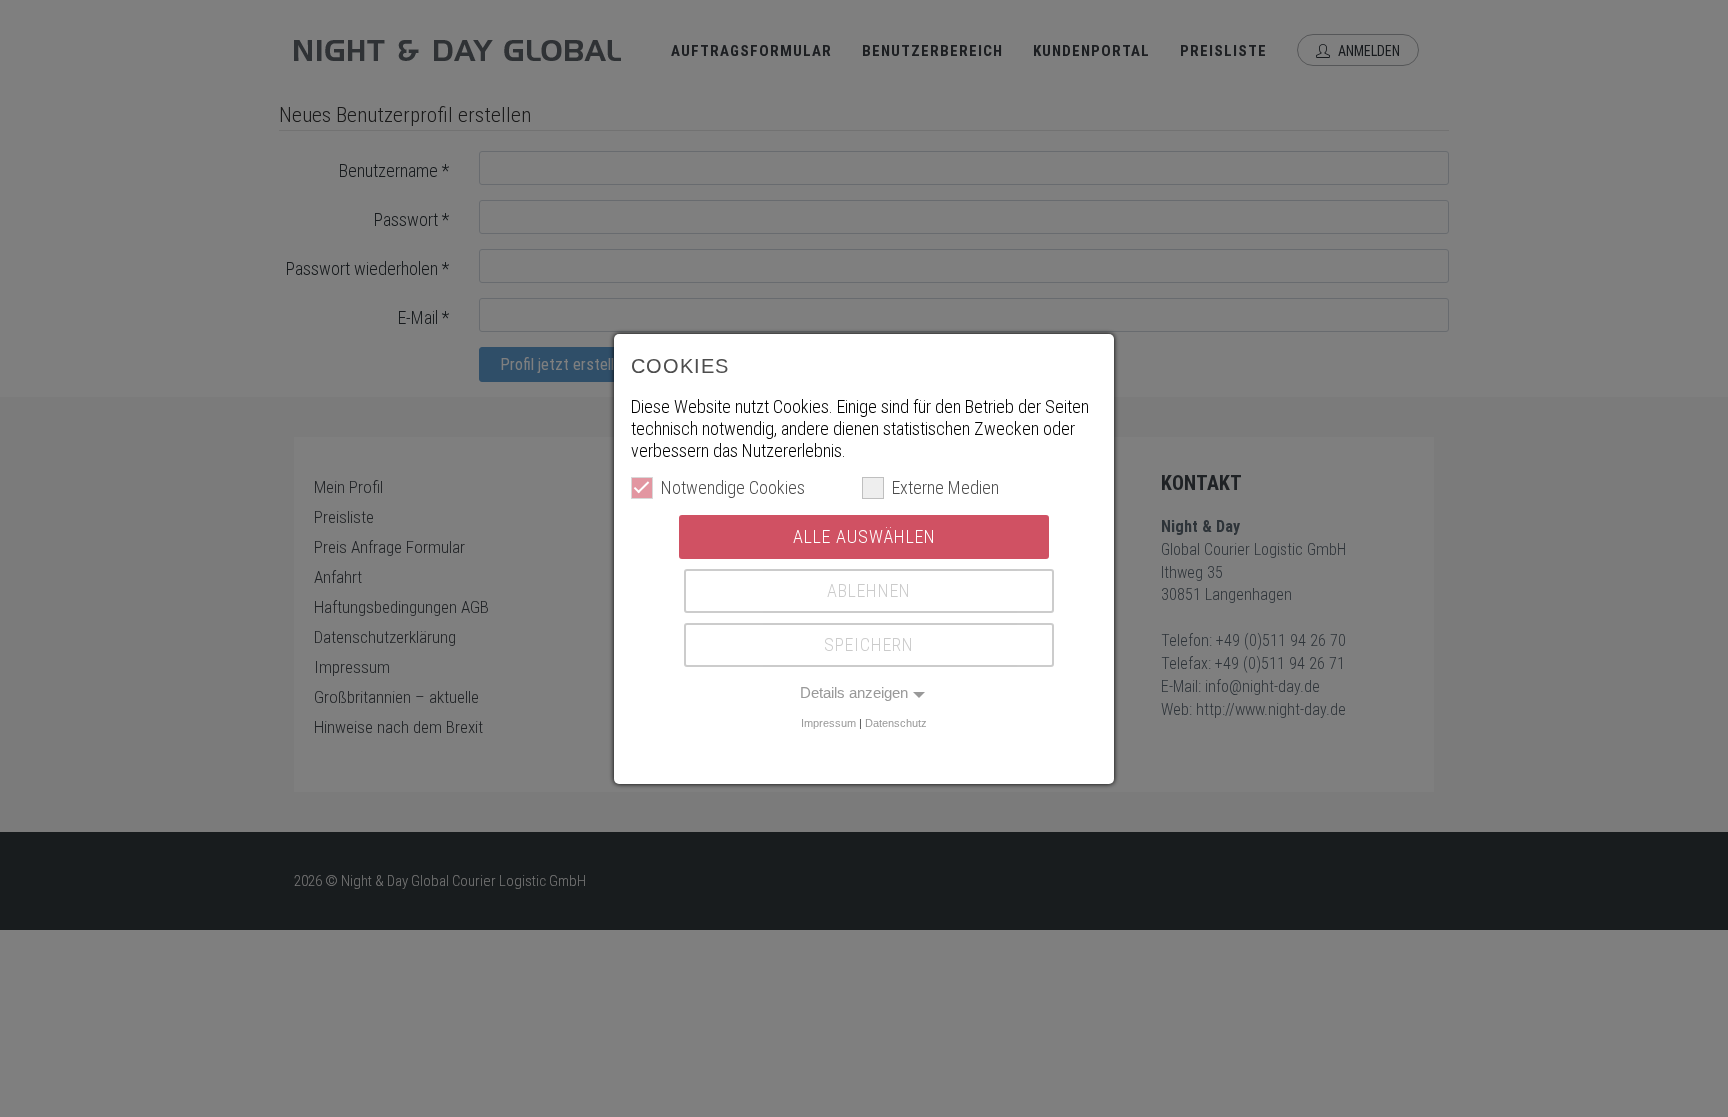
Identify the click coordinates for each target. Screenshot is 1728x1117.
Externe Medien (945, 487)
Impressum (828, 723)
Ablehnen (869, 590)
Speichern (869, 644)
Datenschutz (896, 723)
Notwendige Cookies (733, 487)
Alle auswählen (864, 536)
